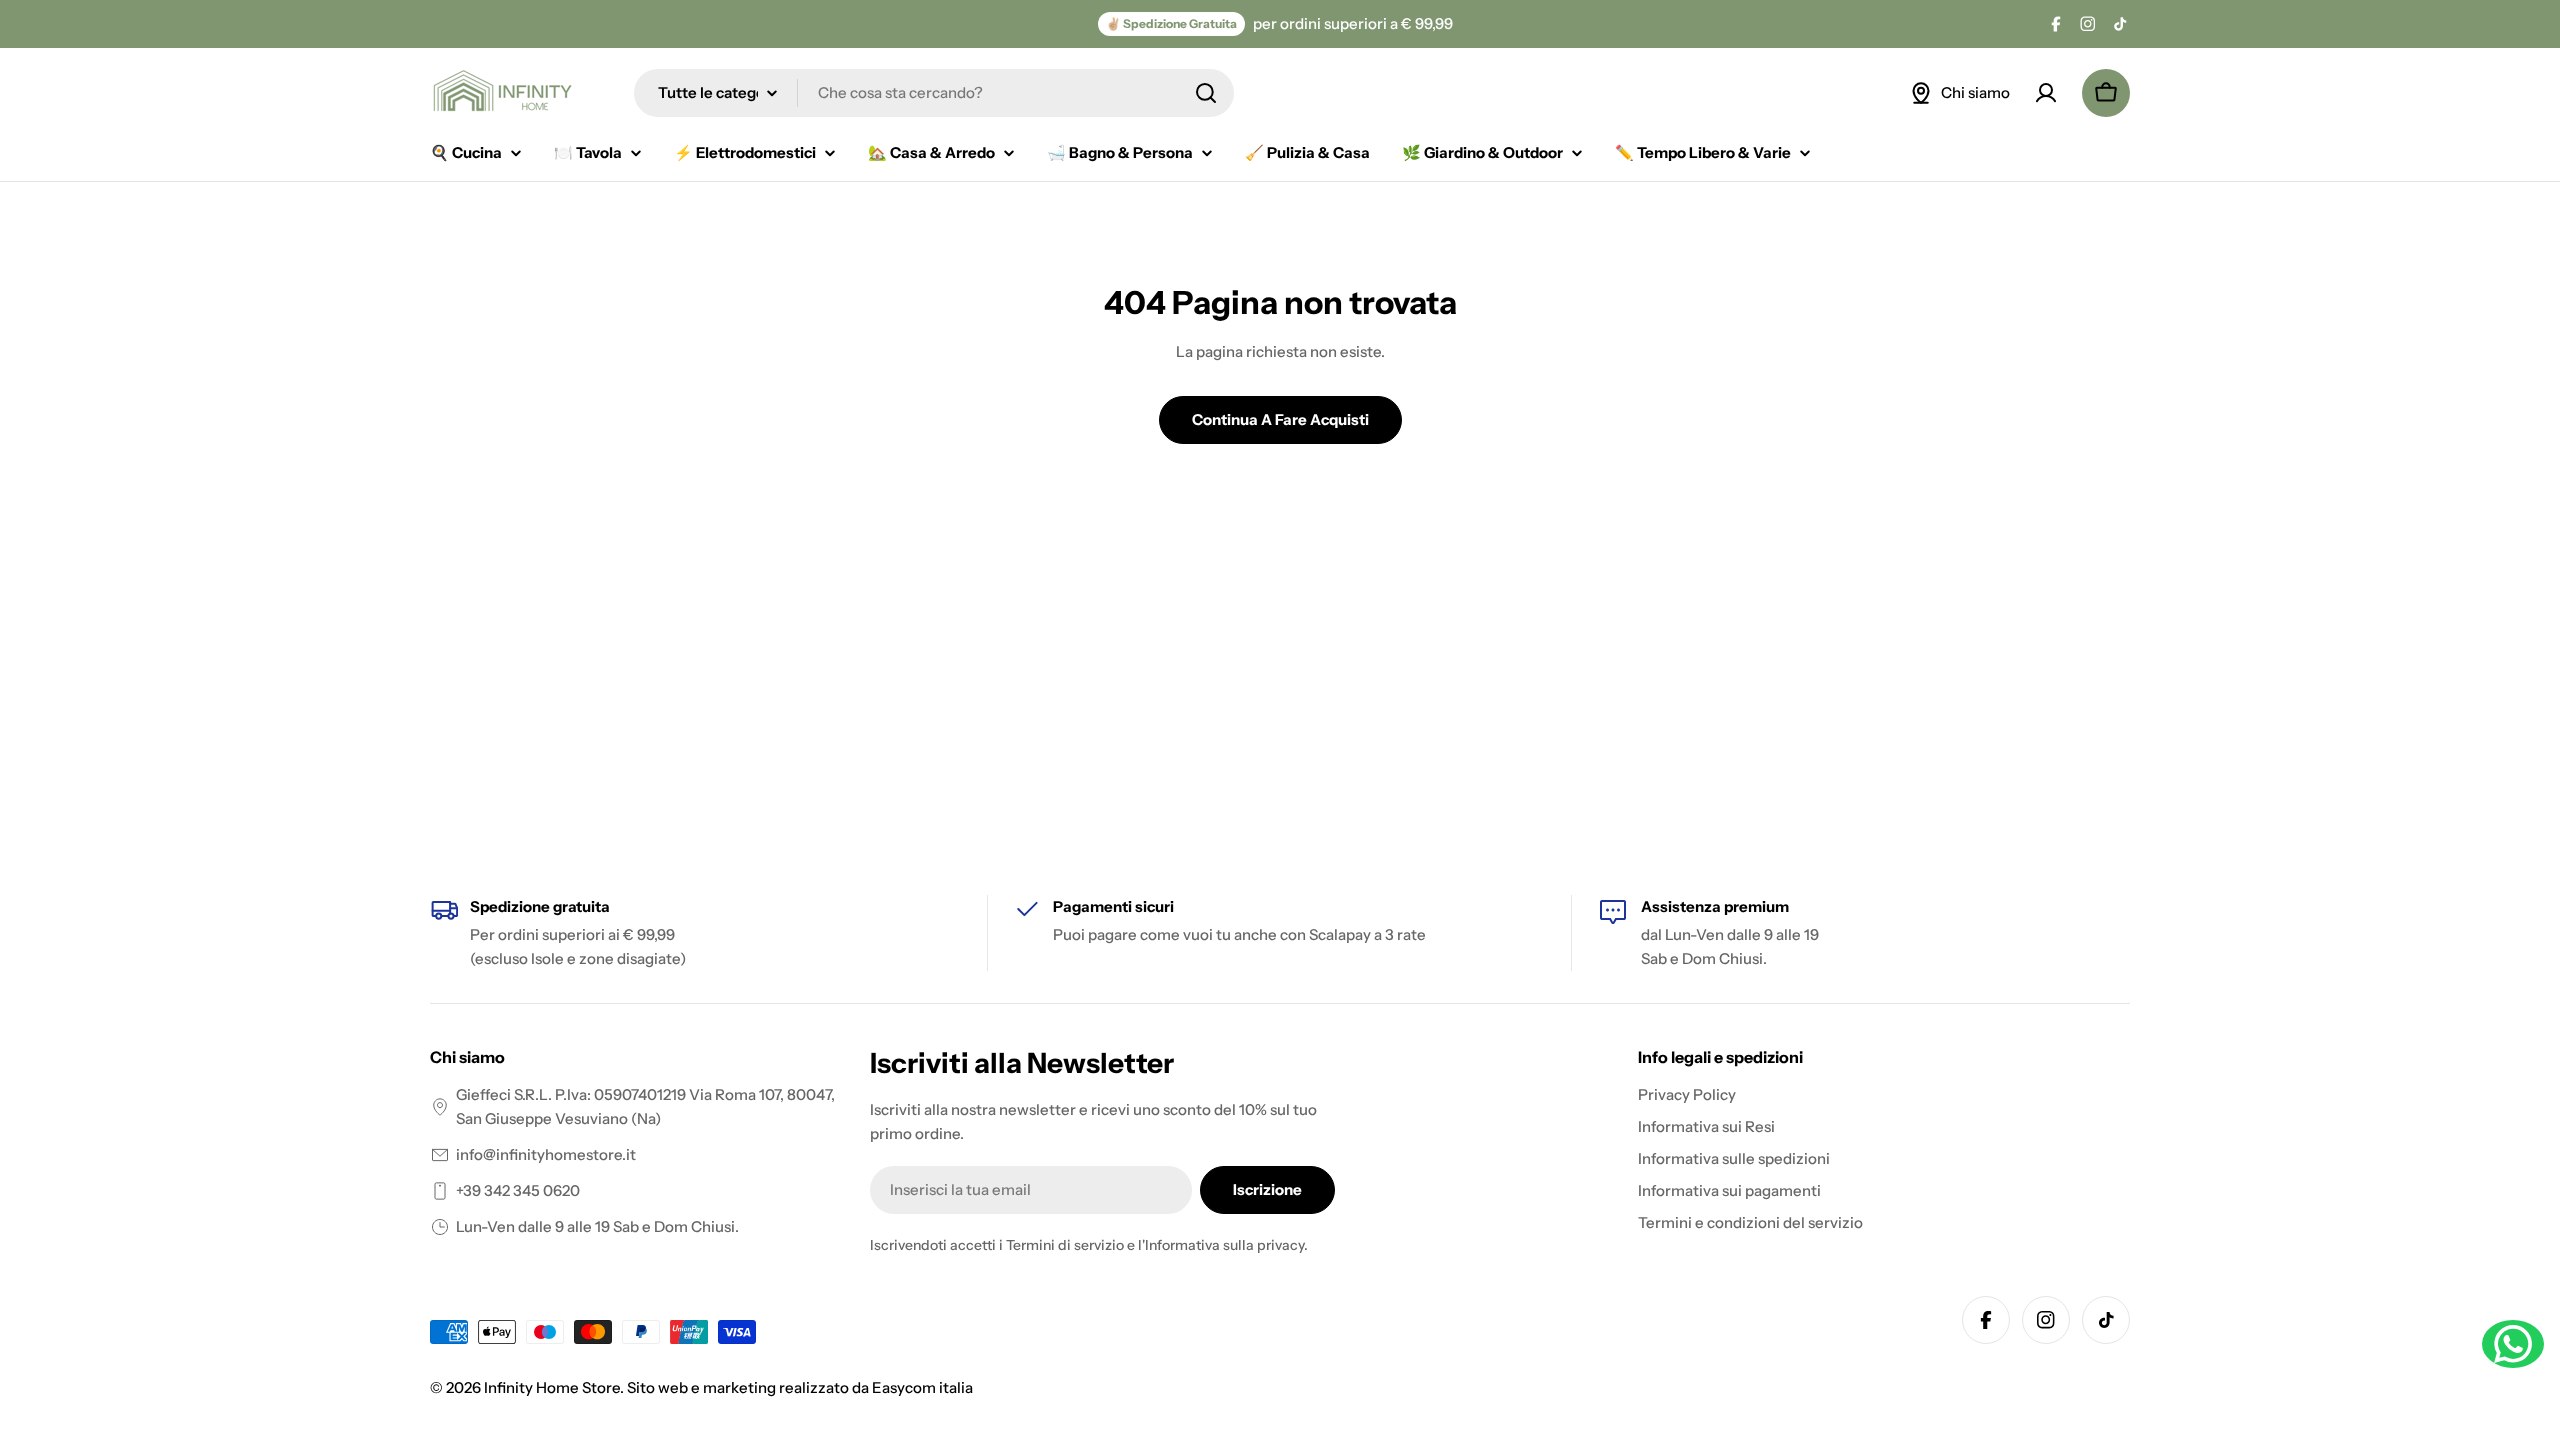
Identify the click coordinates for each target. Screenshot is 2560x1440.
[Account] (2046, 93)
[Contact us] (2513, 1344)
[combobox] (934, 93)
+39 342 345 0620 (518, 1190)
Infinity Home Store (552, 1387)
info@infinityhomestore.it (546, 1154)
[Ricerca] (1206, 93)
